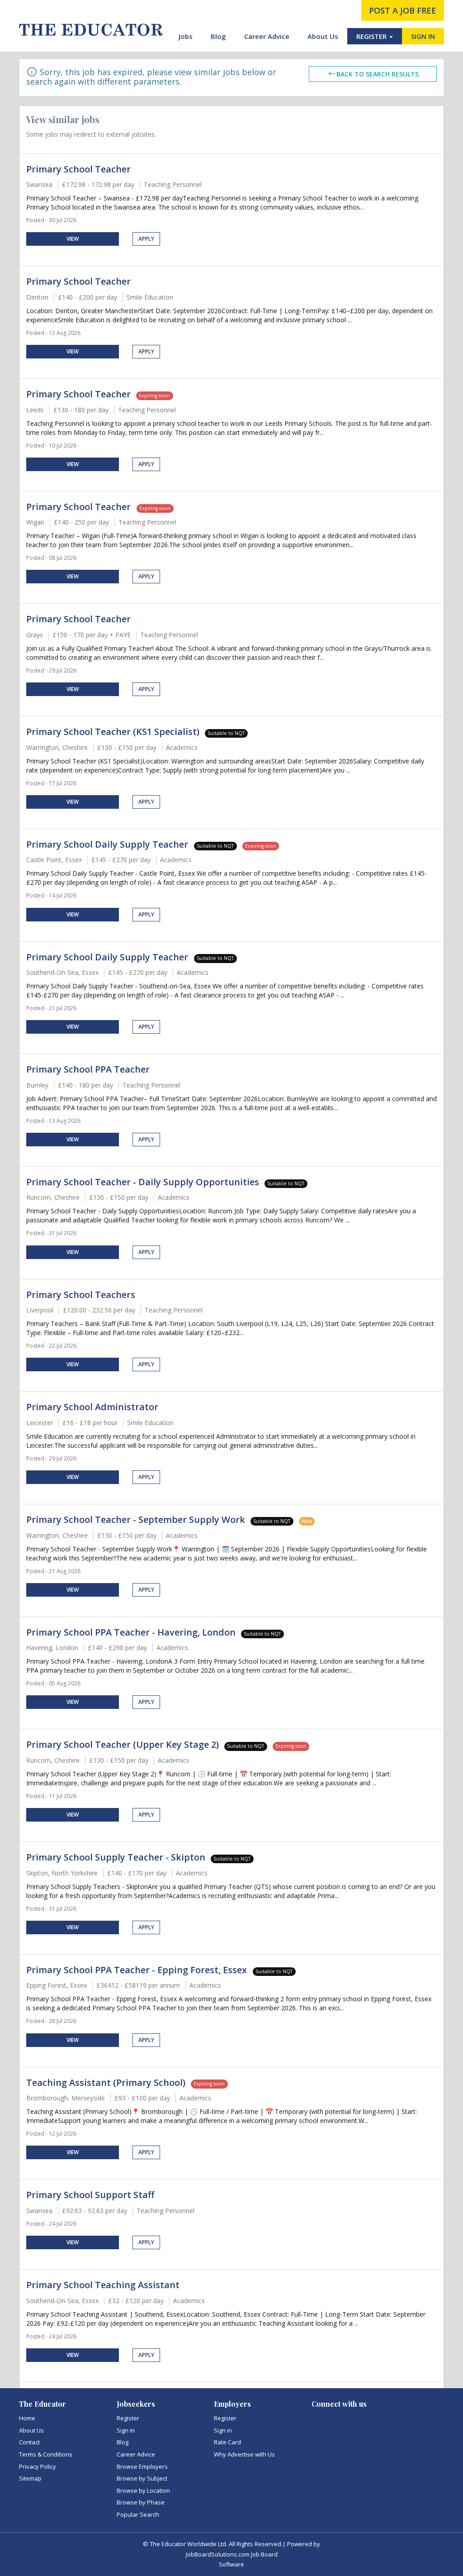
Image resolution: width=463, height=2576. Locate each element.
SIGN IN (423, 36)
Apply (146, 239)
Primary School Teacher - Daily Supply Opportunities (143, 1182)
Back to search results (378, 74)
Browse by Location (143, 2490)
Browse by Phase (141, 2502)
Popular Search (138, 2514)
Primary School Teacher (78, 169)
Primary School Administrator (92, 1407)
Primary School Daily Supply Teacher (108, 844)
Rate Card (227, 2442)
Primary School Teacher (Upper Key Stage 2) (123, 1744)
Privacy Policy (38, 2466)
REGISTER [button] (372, 36)
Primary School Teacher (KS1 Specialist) (113, 732)
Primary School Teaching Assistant (103, 2285)
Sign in (126, 2430)
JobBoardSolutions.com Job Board (232, 2554)
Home (27, 2418)
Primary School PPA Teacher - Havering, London (131, 1632)
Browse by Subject (142, 2478)
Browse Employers (142, 2466)
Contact (29, 2442)
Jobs (186, 36)
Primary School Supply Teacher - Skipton (116, 1857)
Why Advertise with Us (244, 2454)
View (73, 239)
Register (128, 2418)
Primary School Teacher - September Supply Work (136, 1519)
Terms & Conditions (46, 2454)
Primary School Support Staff (90, 2195)
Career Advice (267, 36)
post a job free (403, 10)
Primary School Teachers (81, 1295)
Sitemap (30, 2478)
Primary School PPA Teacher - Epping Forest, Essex (138, 1970)
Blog (218, 36)
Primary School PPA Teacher (88, 1069)
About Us (323, 36)
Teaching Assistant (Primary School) (106, 2082)
